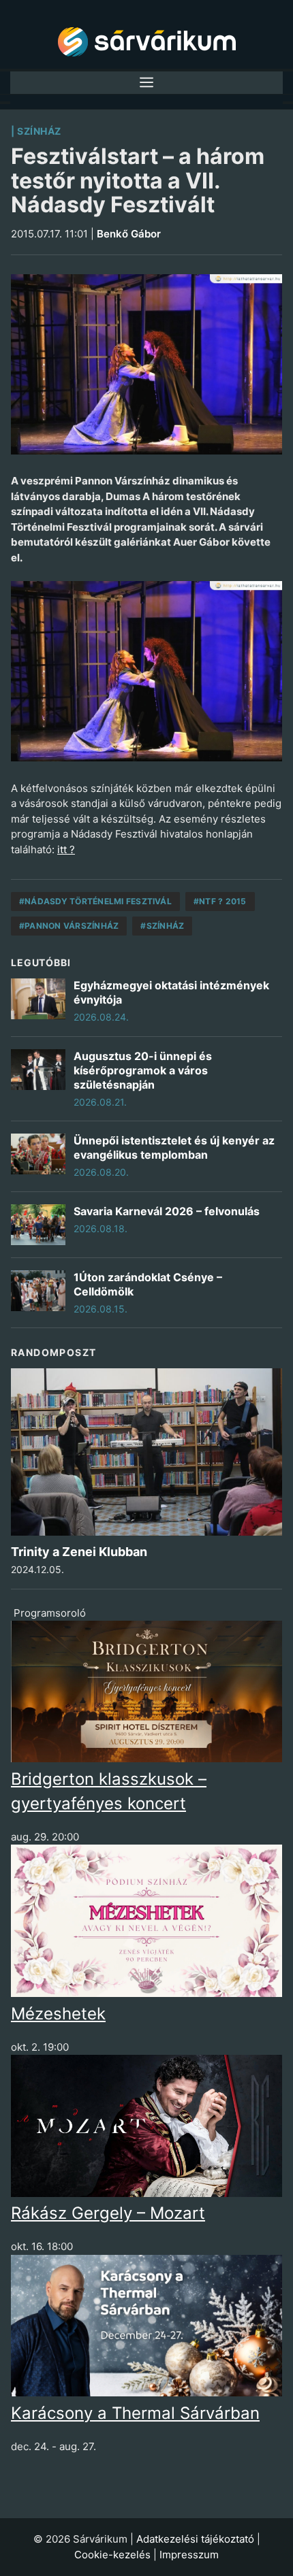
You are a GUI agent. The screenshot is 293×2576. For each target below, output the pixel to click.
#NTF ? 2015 (220, 901)
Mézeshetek (58, 2014)
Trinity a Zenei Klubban (79, 1552)
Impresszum (189, 2555)
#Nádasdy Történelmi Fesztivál (95, 901)
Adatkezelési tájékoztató (195, 2539)
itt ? (66, 849)
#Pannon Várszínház (69, 926)
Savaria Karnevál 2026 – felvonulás (167, 1211)
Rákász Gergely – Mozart (108, 2213)
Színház (39, 131)
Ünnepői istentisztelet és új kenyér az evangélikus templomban (174, 1147)
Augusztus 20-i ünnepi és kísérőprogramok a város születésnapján (143, 1070)
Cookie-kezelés (112, 2555)
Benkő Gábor (129, 234)
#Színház (162, 926)
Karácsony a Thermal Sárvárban (135, 2413)
